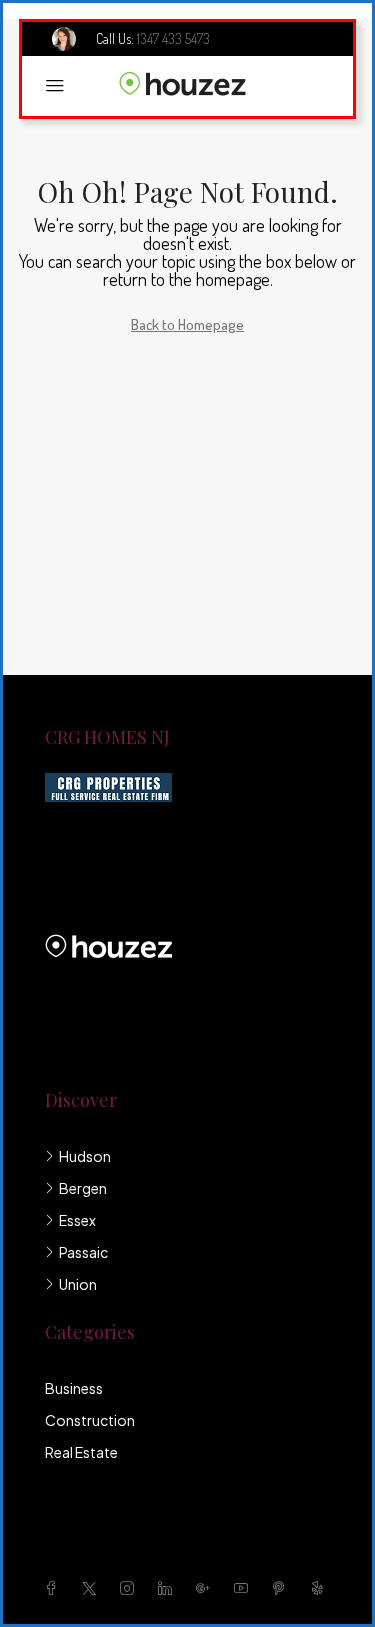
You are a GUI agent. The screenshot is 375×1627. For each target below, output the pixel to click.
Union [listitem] (78, 1284)
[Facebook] (55, 1588)
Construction (90, 1420)
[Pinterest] (283, 1588)
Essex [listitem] (77, 1220)
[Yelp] (321, 1588)
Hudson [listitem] (85, 1156)
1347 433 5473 (173, 38)
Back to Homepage (187, 324)
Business (74, 1388)
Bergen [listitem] (83, 1188)
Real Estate (81, 1452)
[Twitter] (93, 1588)
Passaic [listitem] (83, 1252)
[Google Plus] (207, 1588)
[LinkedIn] (169, 1588)
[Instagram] (131, 1588)
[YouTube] (245, 1588)
